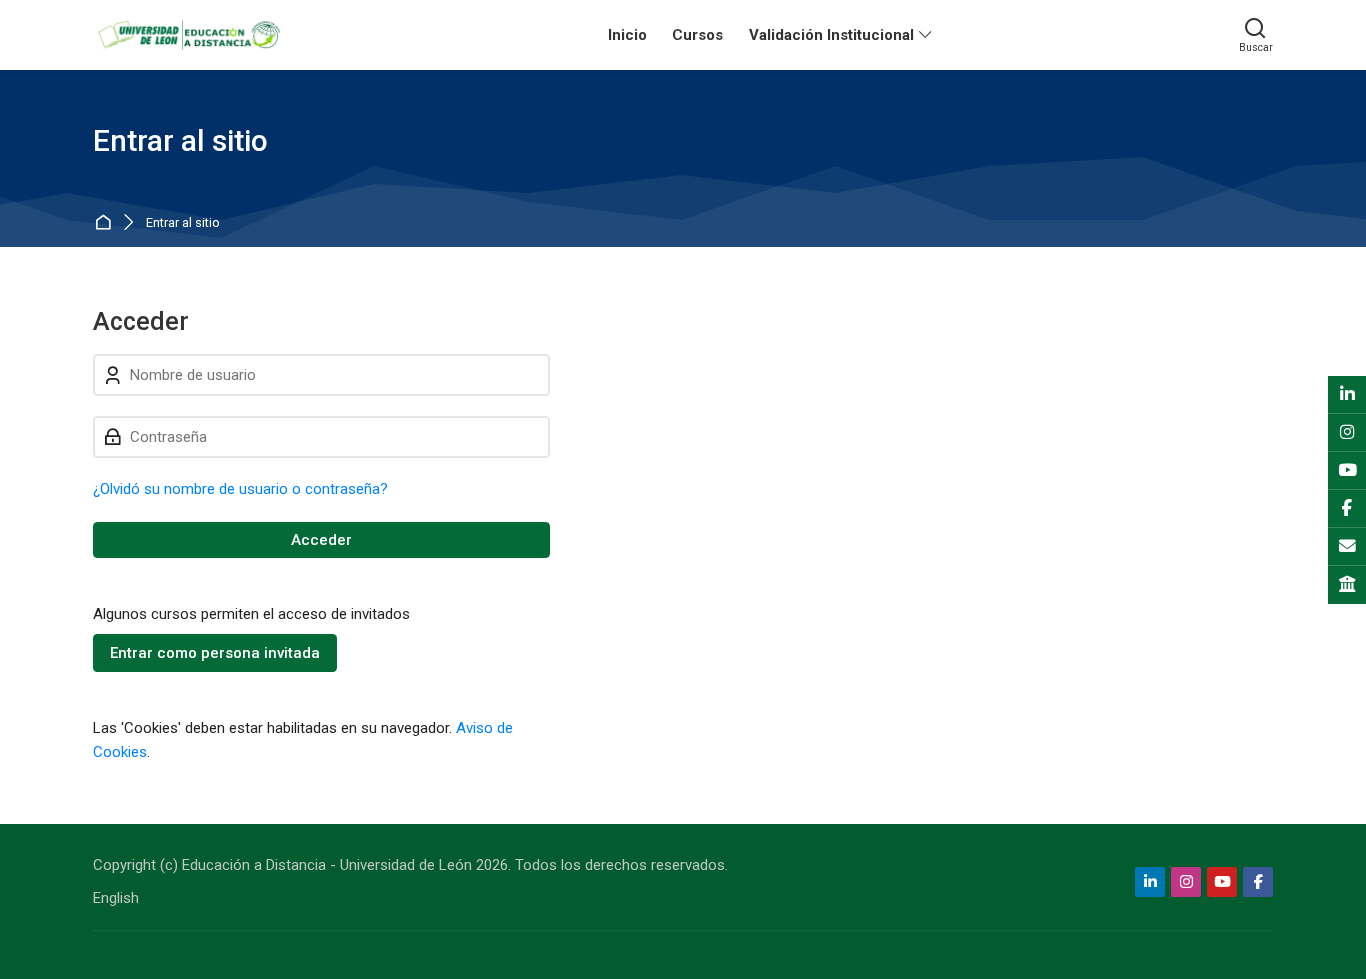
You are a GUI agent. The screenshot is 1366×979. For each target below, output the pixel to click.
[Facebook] (1258, 882)
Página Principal (106, 223)
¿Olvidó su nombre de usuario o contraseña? (240, 489)
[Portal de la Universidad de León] (1347, 585)
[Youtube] (1222, 882)
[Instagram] (1186, 882)
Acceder (321, 540)
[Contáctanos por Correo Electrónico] (1347, 547)
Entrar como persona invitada (215, 653)
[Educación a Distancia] (188, 35)
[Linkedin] (1150, 882)
